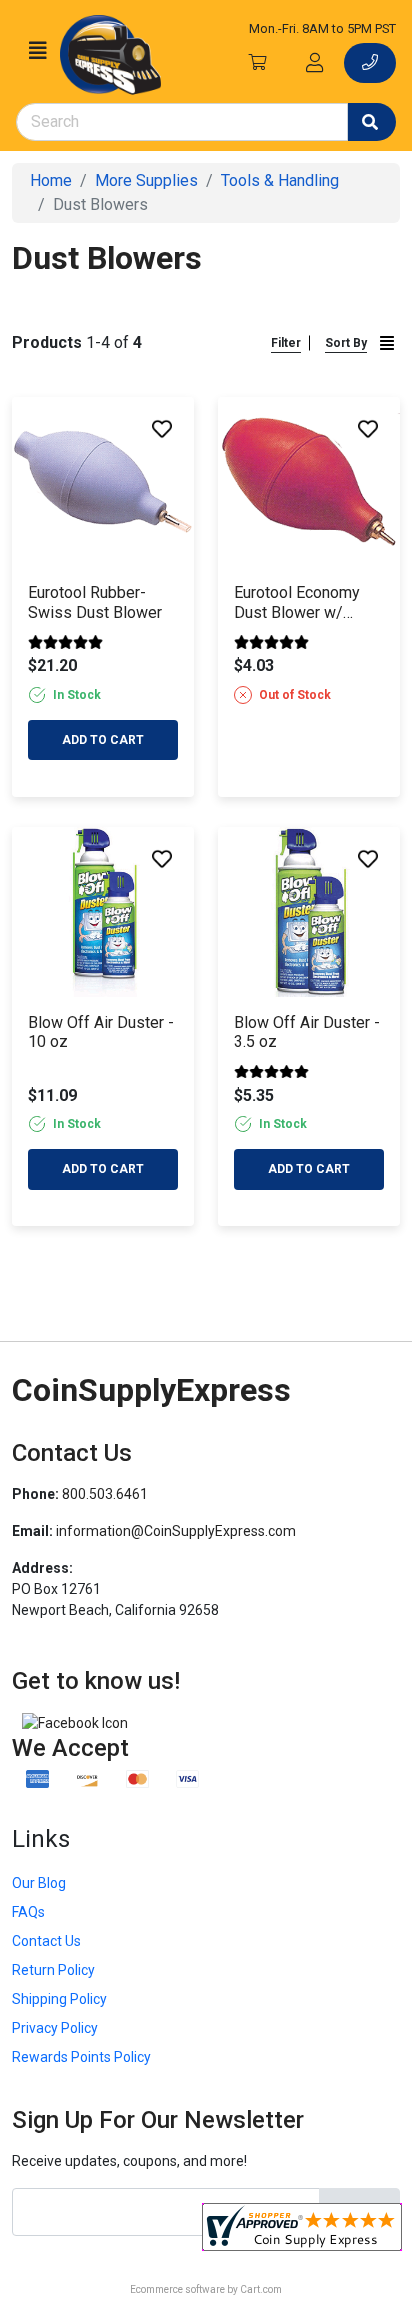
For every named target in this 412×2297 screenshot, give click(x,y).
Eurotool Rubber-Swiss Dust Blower (95, 602)
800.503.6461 (105, 1494)
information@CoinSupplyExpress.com (176, 1531)
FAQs (28, 1912)
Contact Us (46, 1941)
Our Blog (39, 1883)
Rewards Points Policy (81, 2057)
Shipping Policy (59, 1999)
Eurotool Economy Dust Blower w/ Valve (297, 602)
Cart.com (261, 2289)
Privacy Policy (55, 2028)
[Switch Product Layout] (387, 342)
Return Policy (53, 1970)
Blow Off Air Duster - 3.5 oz (307, 1032)
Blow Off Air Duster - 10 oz (101, 1032)
